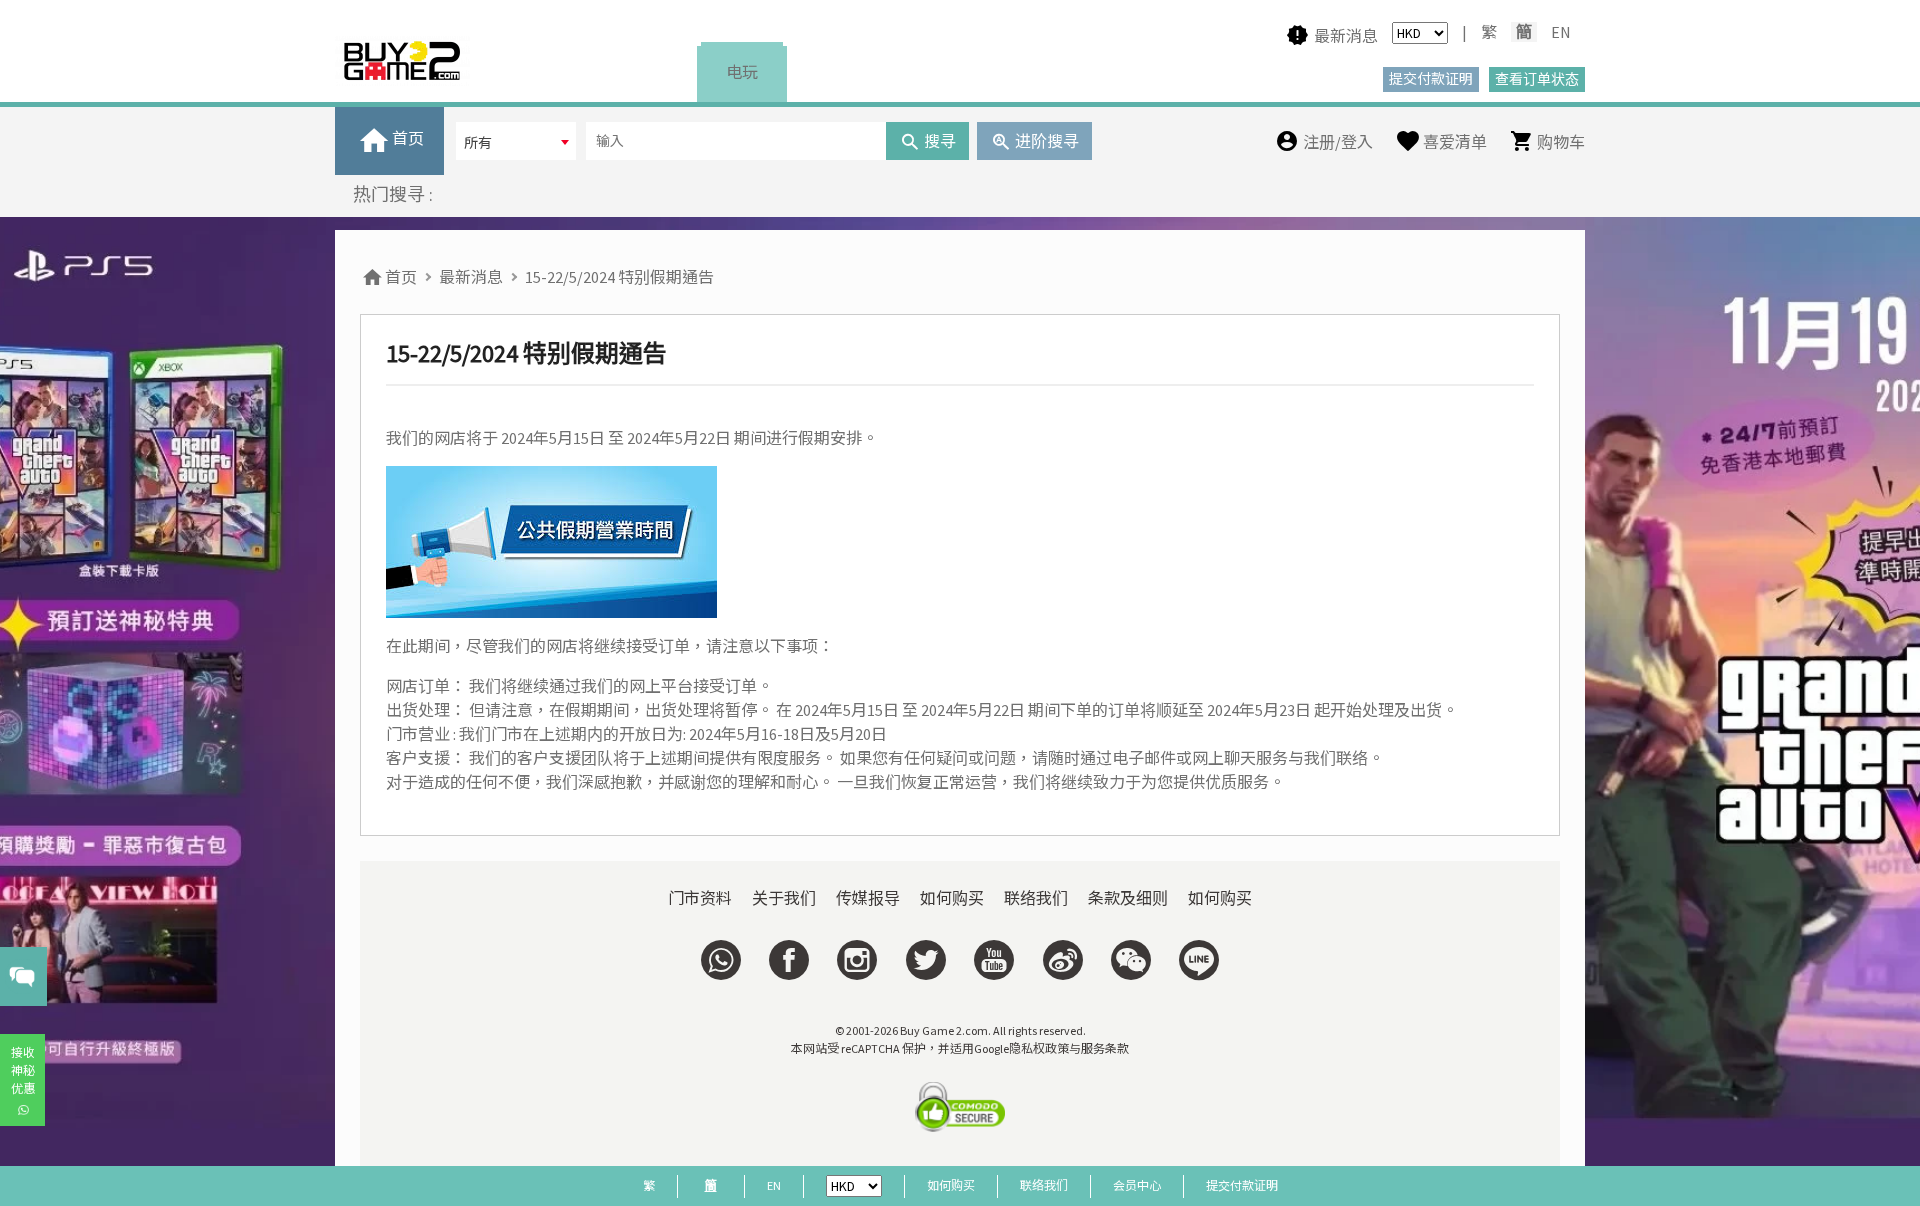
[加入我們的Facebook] (789, 960)
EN (1561, 32)
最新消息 (471, 277)
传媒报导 (868, 898)
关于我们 (784, 898)
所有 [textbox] (478, 143)
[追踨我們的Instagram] (857, 960)
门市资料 (700, 898)
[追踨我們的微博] (1062, 960)
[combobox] (516, 141)
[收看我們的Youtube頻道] (994, 960)
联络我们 (1036, 898)
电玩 (742, 72)
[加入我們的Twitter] (926, 960)
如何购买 (952, 898)
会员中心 (1137, 1185)
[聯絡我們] (721, 960)
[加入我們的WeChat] (1131, 960)
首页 (399, 277)
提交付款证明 (1242, 1185)
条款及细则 (1128, 898)
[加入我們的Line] (1199, 960)
